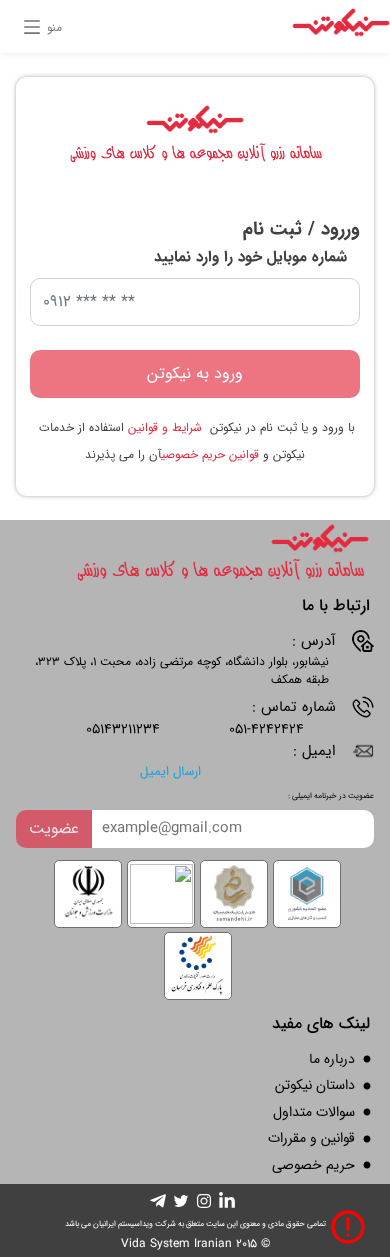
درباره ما (332, 1059)
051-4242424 (266, 729)
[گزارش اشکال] (348, 1227)
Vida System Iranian (176, 1243)
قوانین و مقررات (311, 1138)
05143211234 (123, 729)
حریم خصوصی (313, 1165)
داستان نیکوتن (315, 1085)
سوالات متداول (314, 1112)
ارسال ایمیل (170, 772)
